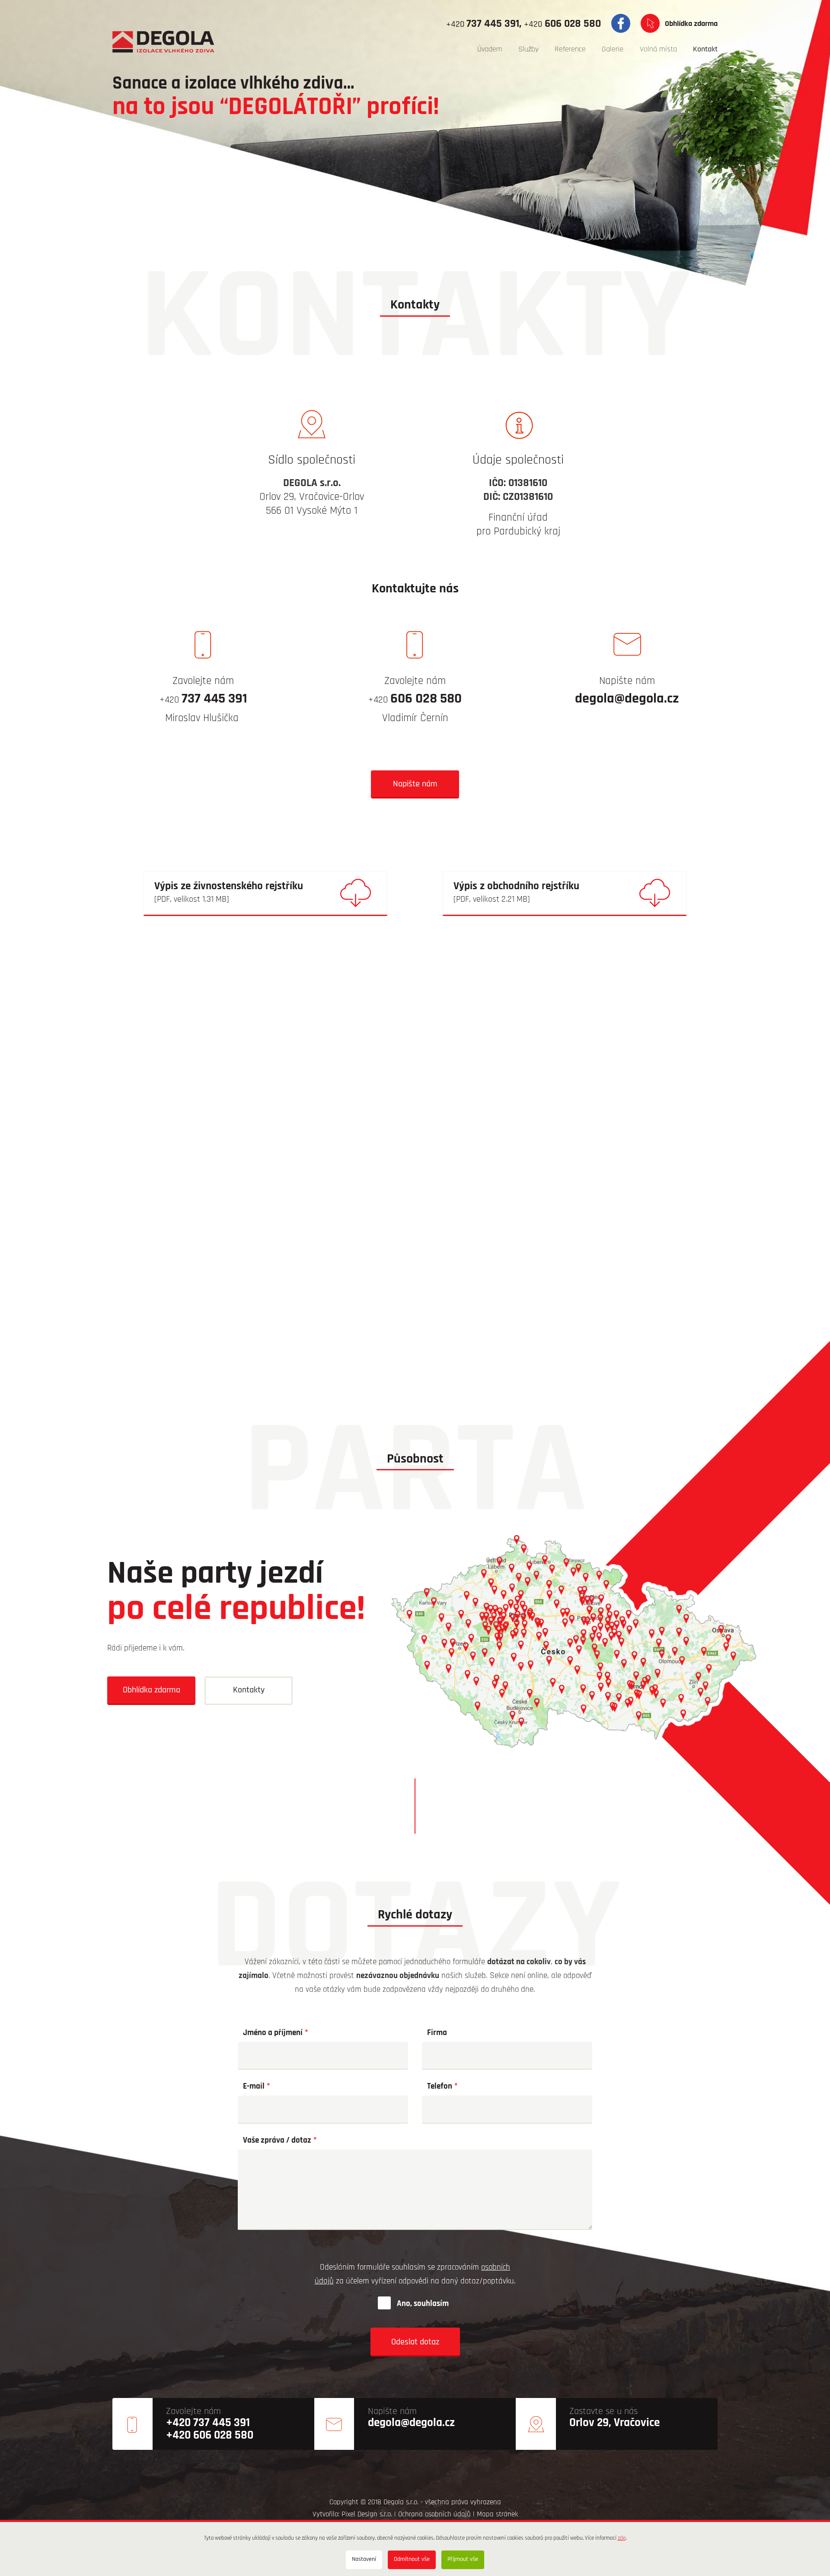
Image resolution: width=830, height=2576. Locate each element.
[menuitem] (490, 50)
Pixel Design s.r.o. (367, 2514)
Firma (437, 2033)
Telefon (440, 2087)
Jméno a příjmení (273, 2033)
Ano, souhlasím (423, 2304)
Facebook (621, 23)
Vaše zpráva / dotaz (277, 2141)
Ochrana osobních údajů (434, 2514)
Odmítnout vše (412, 2559)
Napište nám (415, 784)
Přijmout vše (463, 2559)
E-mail (254, 2087)
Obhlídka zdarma (691, 24)
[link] (265, 894)
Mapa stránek (497, 2514)
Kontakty (249, 1690)
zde (622, 2538)
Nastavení (364, 2559)
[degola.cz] (163, 41)
